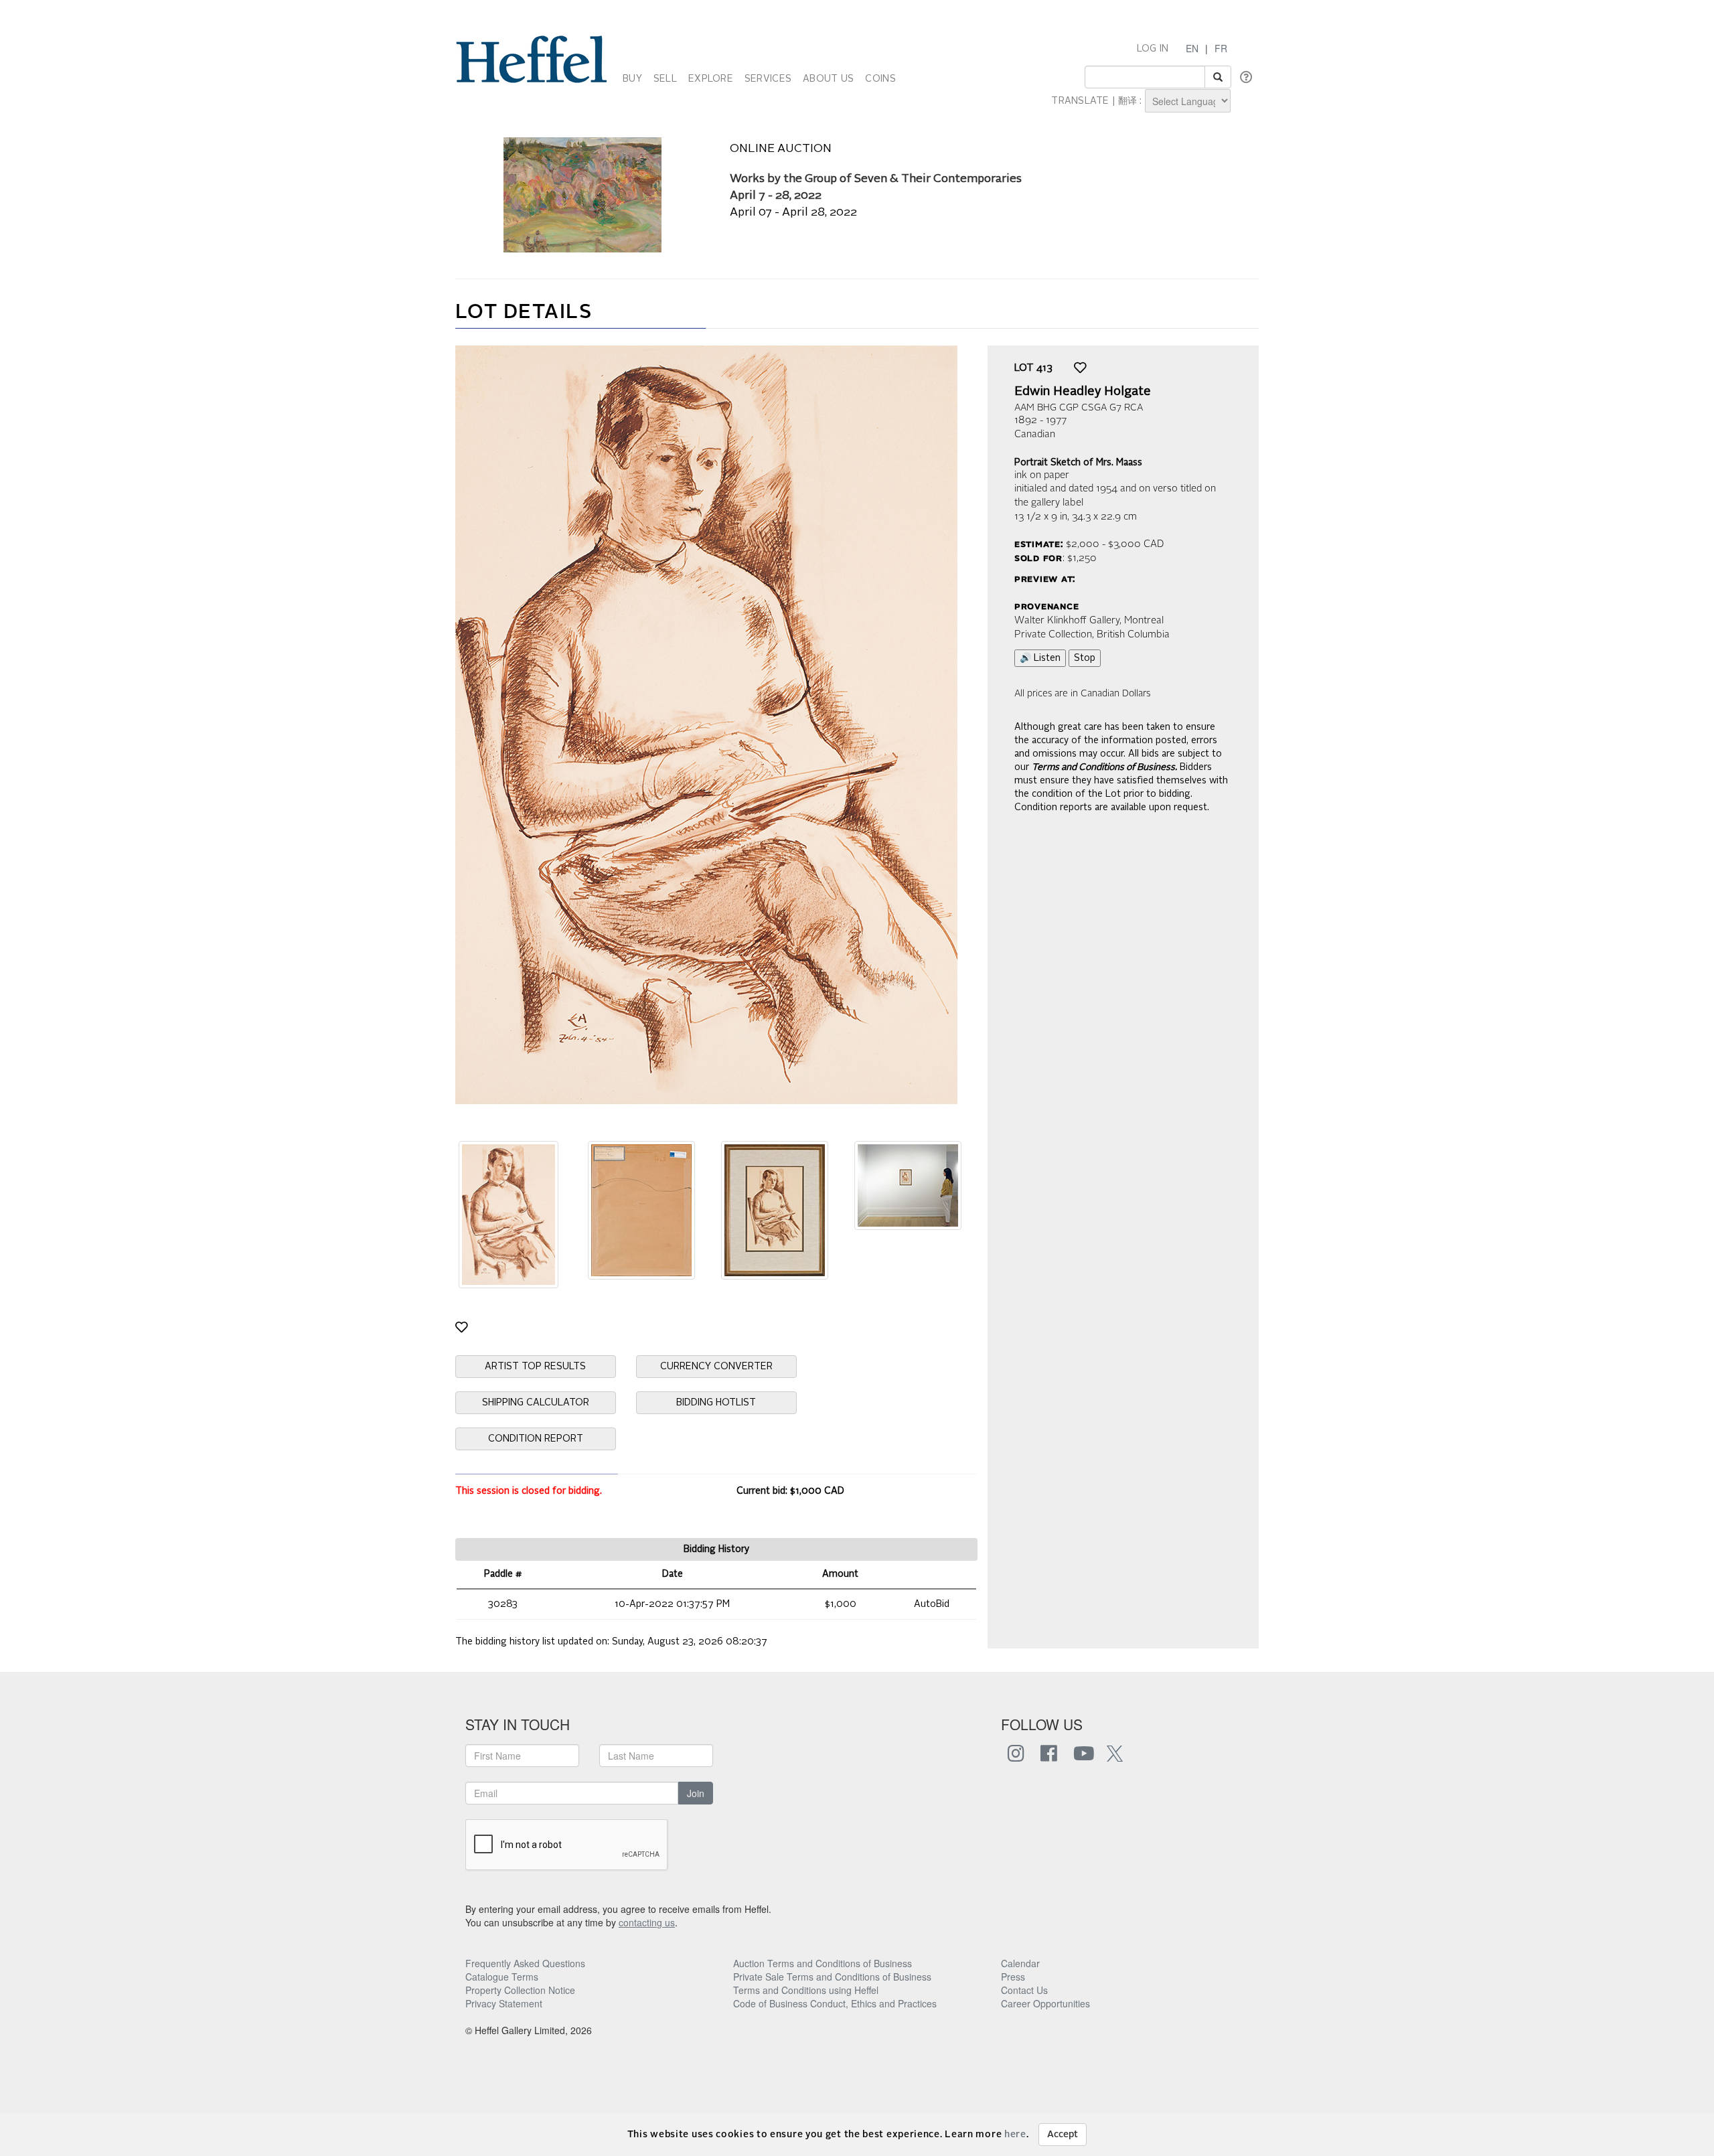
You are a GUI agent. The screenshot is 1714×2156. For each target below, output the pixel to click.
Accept (1063, 2135)
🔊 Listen (1040, 658)
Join (696, 1793)
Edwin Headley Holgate (1083, 392)
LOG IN (1153, 49)
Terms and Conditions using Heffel (806, 1990)
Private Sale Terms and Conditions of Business (832, 1977)
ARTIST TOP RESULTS (535, 1367)
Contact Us (1024, 1990)
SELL (665, 79)
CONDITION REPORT (536, 1439)
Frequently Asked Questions (525, 1963)
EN (1192, 48)
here (1015, 2135)
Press (1013, 1977)
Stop (1085, 658)
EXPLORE (711, 79)
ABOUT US (828, 79)
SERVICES (768, 79)
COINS (880, 79)
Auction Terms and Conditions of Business (823, 1963)
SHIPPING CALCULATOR (536, 1403)
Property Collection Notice (520, 1990)
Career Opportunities (1045, 2003)
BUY (632, 79)
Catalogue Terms (502, 1977)
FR (1221, 48)
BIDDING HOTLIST (716, 1403)
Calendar (1020, 1963)
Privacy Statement (504, 2003)
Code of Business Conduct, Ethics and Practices (835, 2003)
